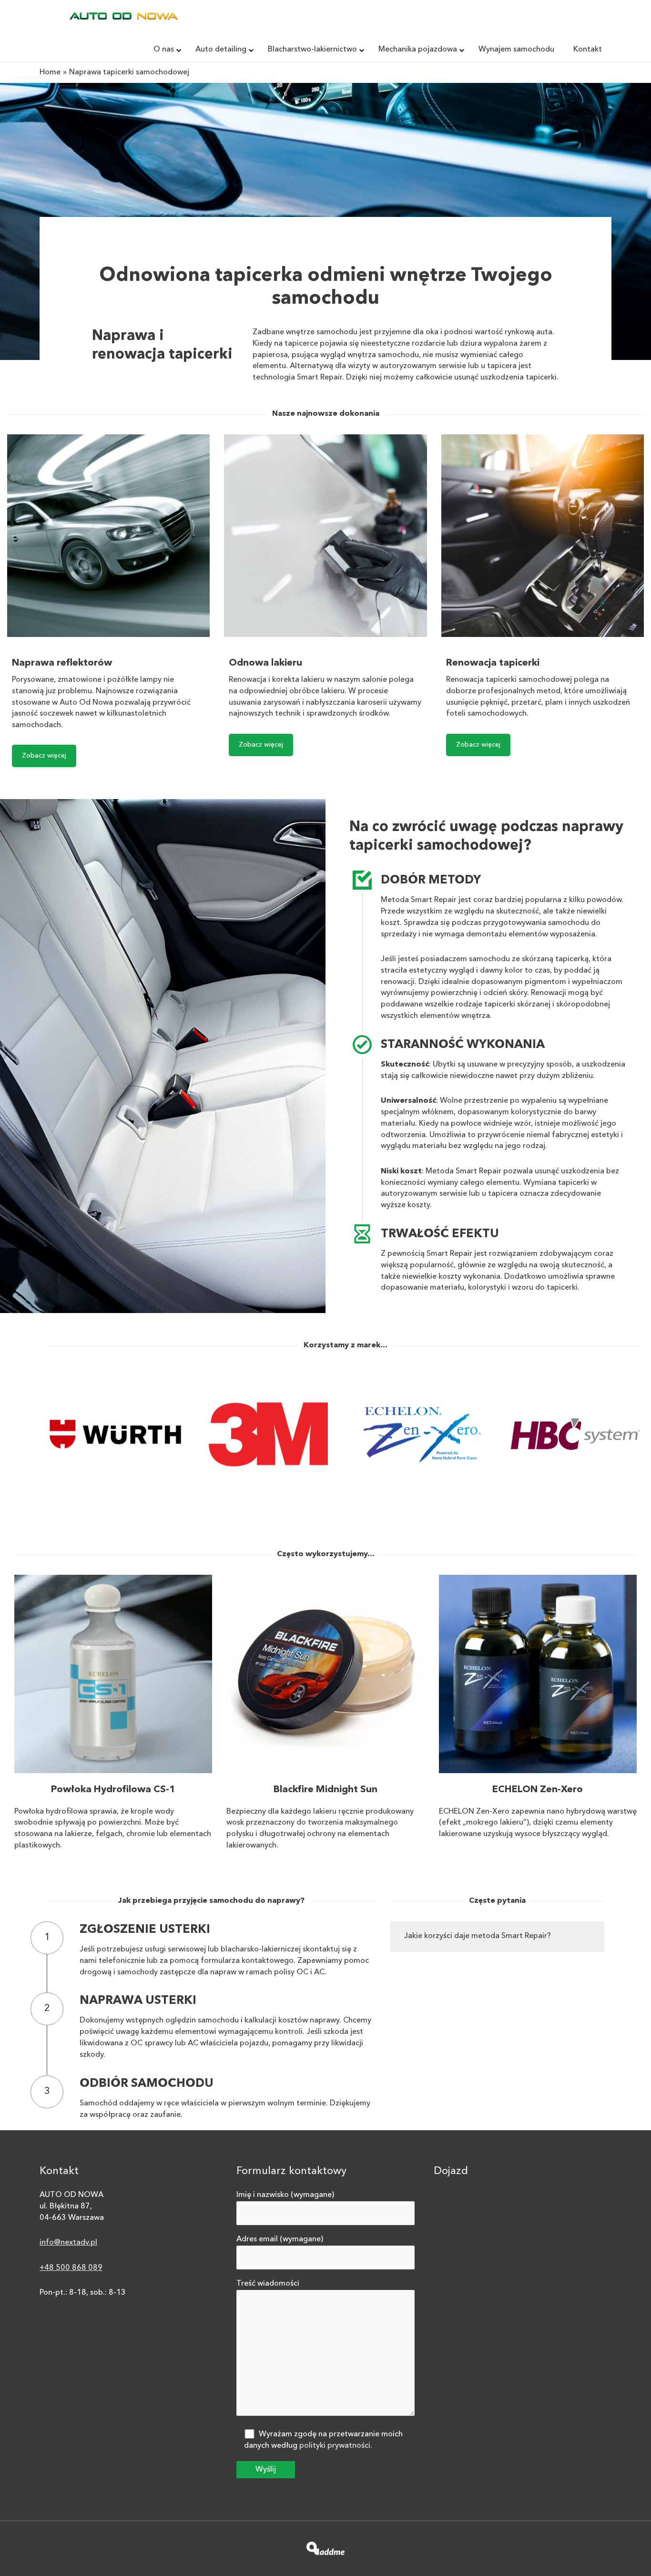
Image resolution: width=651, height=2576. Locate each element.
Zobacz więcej (44, 756)
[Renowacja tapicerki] (543, 536)
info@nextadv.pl (68, 2243)
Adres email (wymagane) (280, 2239)
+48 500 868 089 (71, 2268)
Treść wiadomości (268, 2284)
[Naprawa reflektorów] (108, 536)
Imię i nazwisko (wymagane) (285, 2195)
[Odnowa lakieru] (325, 536)
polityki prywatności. (336, 2446)
